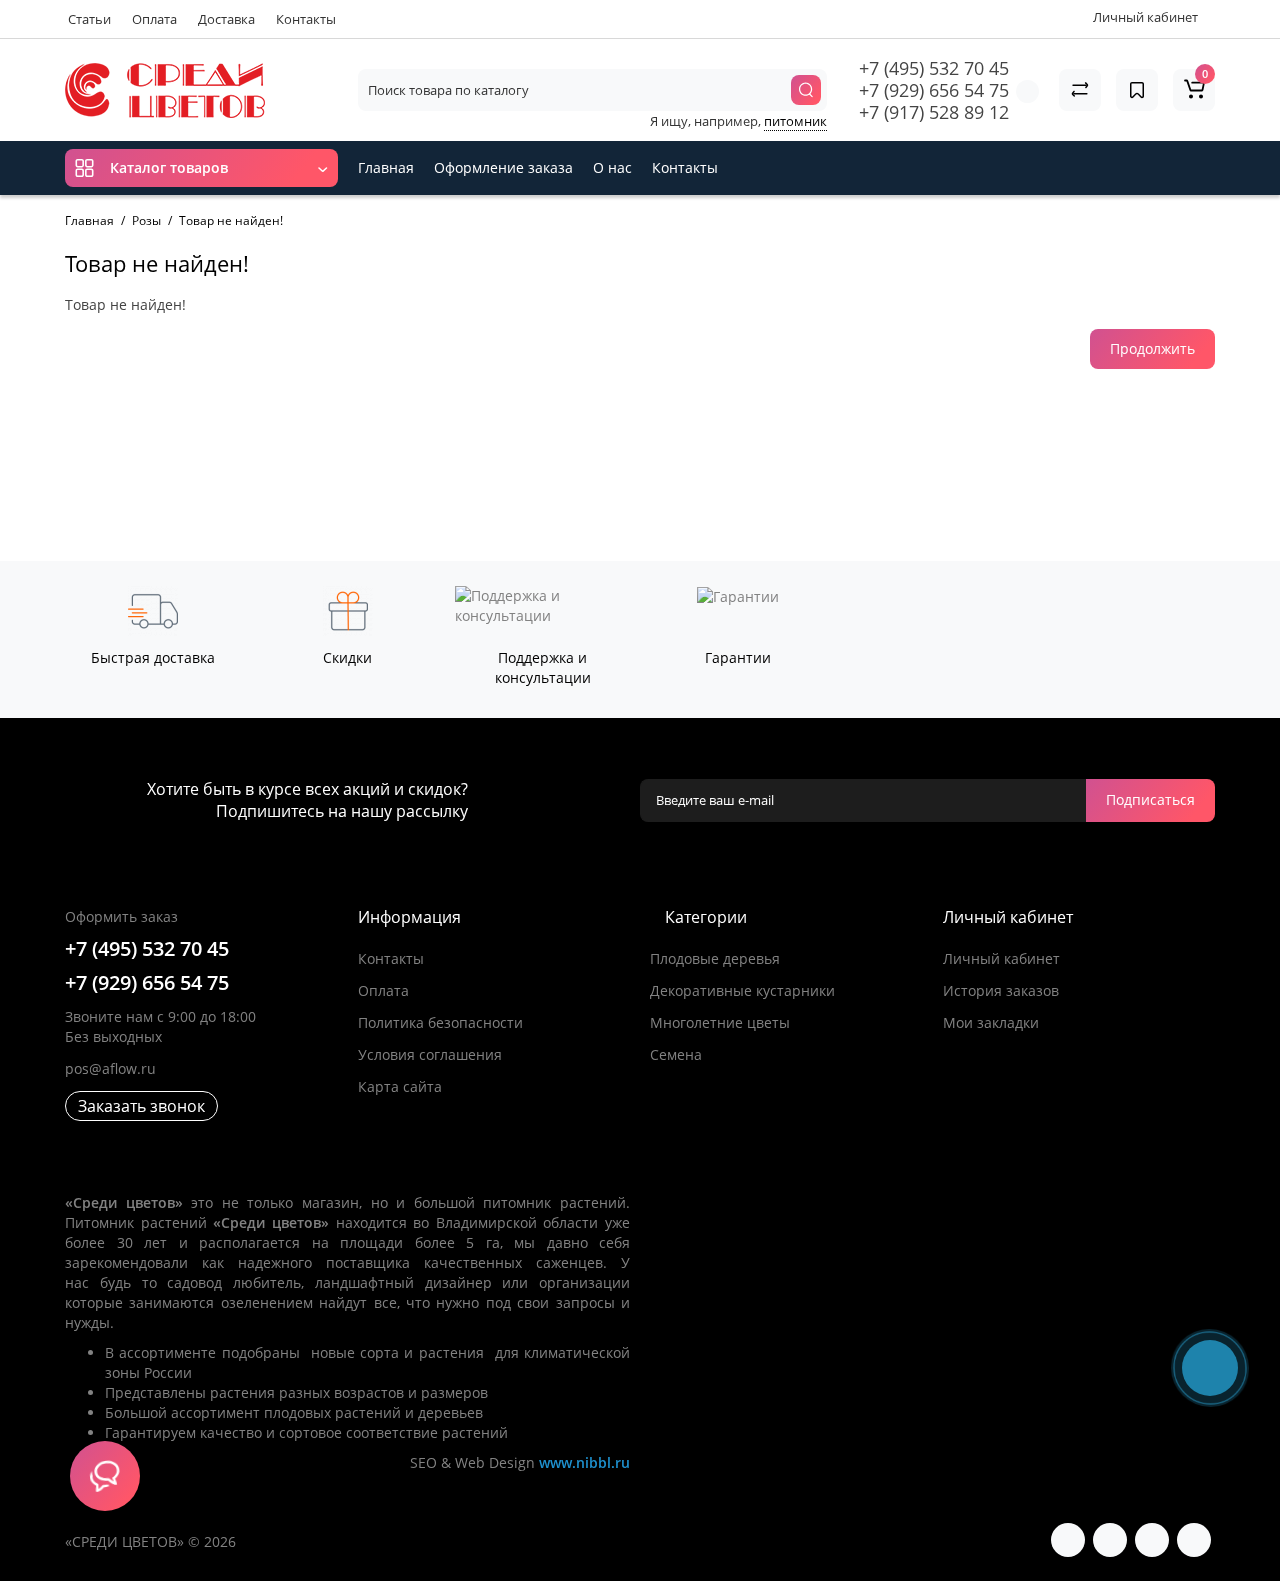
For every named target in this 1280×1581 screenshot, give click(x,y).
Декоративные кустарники (742, 990)
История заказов (1001, 990)
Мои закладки (991, 1022)
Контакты (306, 19)
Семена (676, 1054)
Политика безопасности (440, 1022)
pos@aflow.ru (110, 1068)
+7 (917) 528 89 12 (934, 112)
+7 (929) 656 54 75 (934, 90)
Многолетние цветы (720, 1022)
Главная (386, 167)
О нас (612, 167)
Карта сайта (400, 1086)
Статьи (89, 19)
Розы (146, 220)
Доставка (226, 19)
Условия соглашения (430, 1054)
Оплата (154, 19)
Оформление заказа (503, 167)
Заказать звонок (141, 1106)
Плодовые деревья (715, 958)
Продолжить (1152, 348)
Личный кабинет (1001, 958)
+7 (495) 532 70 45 (934, 68)
